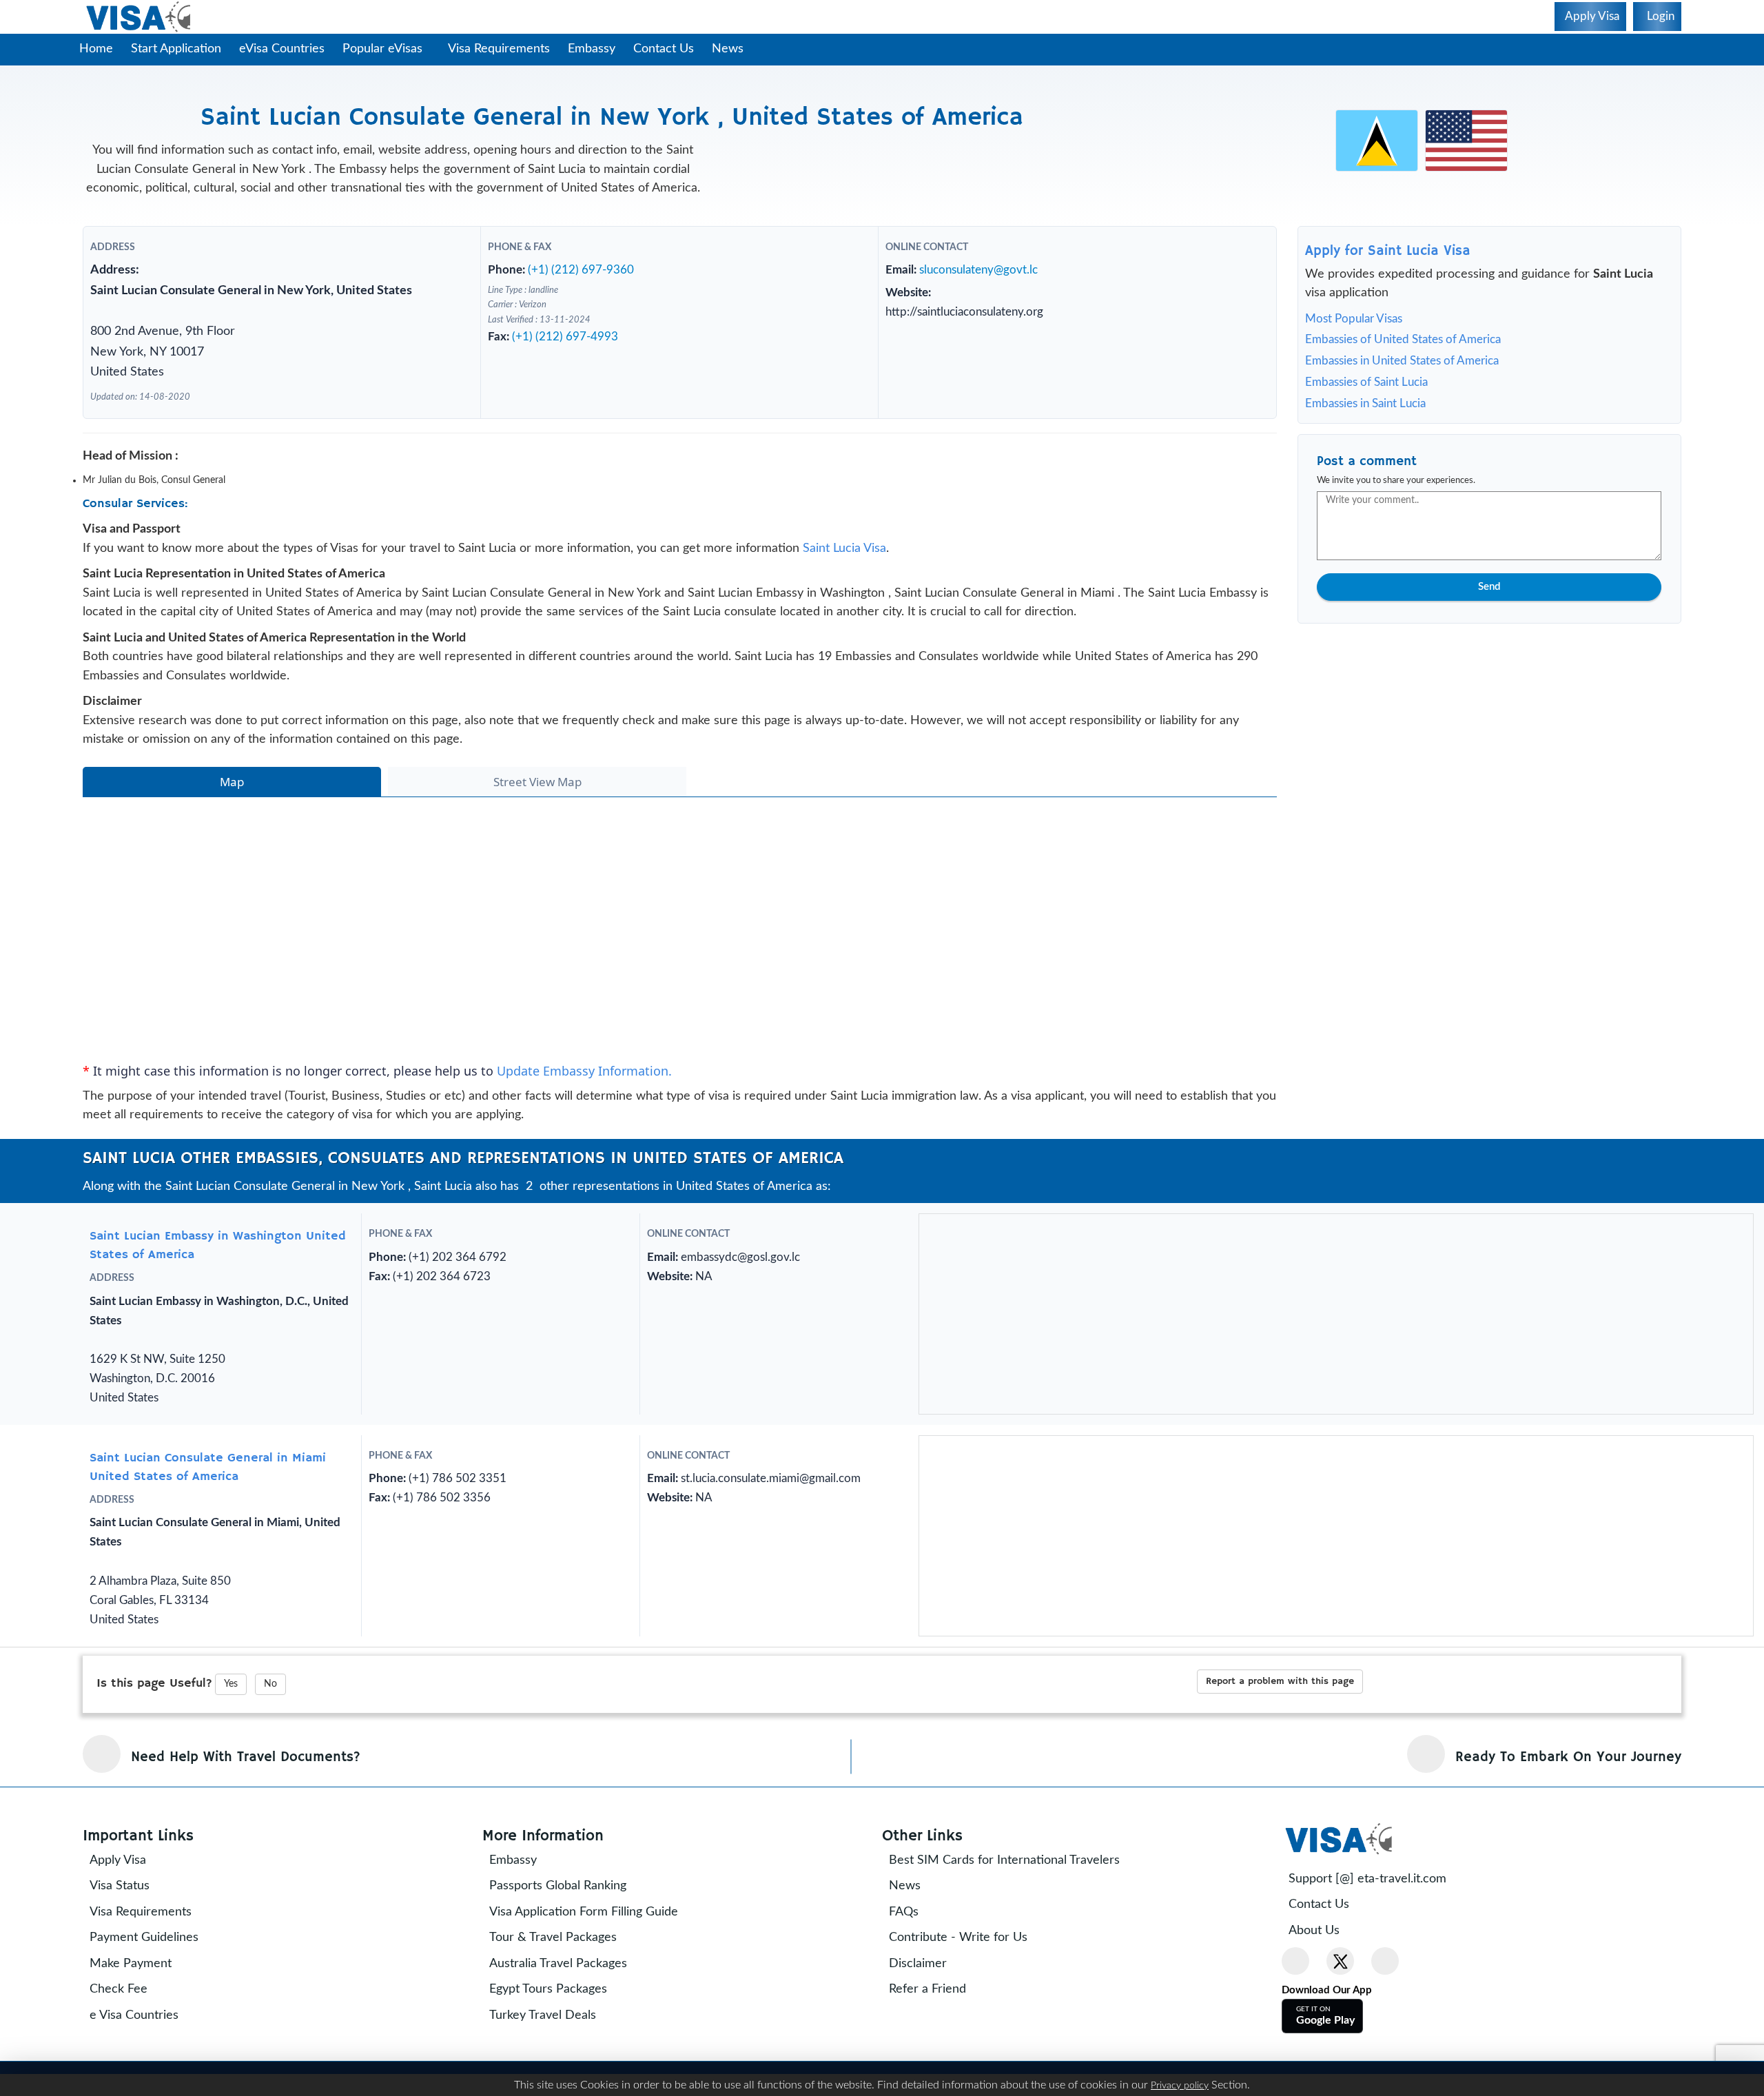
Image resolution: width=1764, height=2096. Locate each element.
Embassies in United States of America (1402, 361)
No (270, 1684)
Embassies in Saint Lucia (1365, 403)
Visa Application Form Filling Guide (584, 1912)
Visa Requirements (499, 49)
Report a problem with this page (1280, 1681)
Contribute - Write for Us (958, 1938)
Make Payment (131, 1964)
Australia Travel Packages (558, 1964)
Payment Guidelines (144, 1938)
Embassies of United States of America (1403, 339)
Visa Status (120, 1886)
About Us (1314, 1931)
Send (1489, 587)
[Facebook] (1295, 1961)
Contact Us (664, 49)
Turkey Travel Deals (543, 2015)
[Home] (140, 17)
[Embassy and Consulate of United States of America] (1466, 140)
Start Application (176, 49)
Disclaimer (918, 1964)
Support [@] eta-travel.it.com (1367, 1879)
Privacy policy (1180, 2086)
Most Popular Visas (1354, 319)
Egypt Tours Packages (548, 1989)
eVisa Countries (282, 49)
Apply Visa (118, 1860)
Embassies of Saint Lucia (1366, 382)
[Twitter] (1340, 1961)
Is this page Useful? (154, 1683)
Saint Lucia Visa (844, 548)
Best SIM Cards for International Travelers (1004, 1860)
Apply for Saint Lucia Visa (1388, 251)
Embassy (592, 49)
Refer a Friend (927, 1989)
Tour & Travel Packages (553, 1938)
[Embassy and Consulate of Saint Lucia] (1377, 140)
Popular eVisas (384, 49)
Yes (231, 1684)
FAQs (904, 1912)
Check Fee (119, 1989)
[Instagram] (1385, 1961)
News (728, 49)
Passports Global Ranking (558, 1886)
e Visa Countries (134, 2015)
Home (96, 49)
